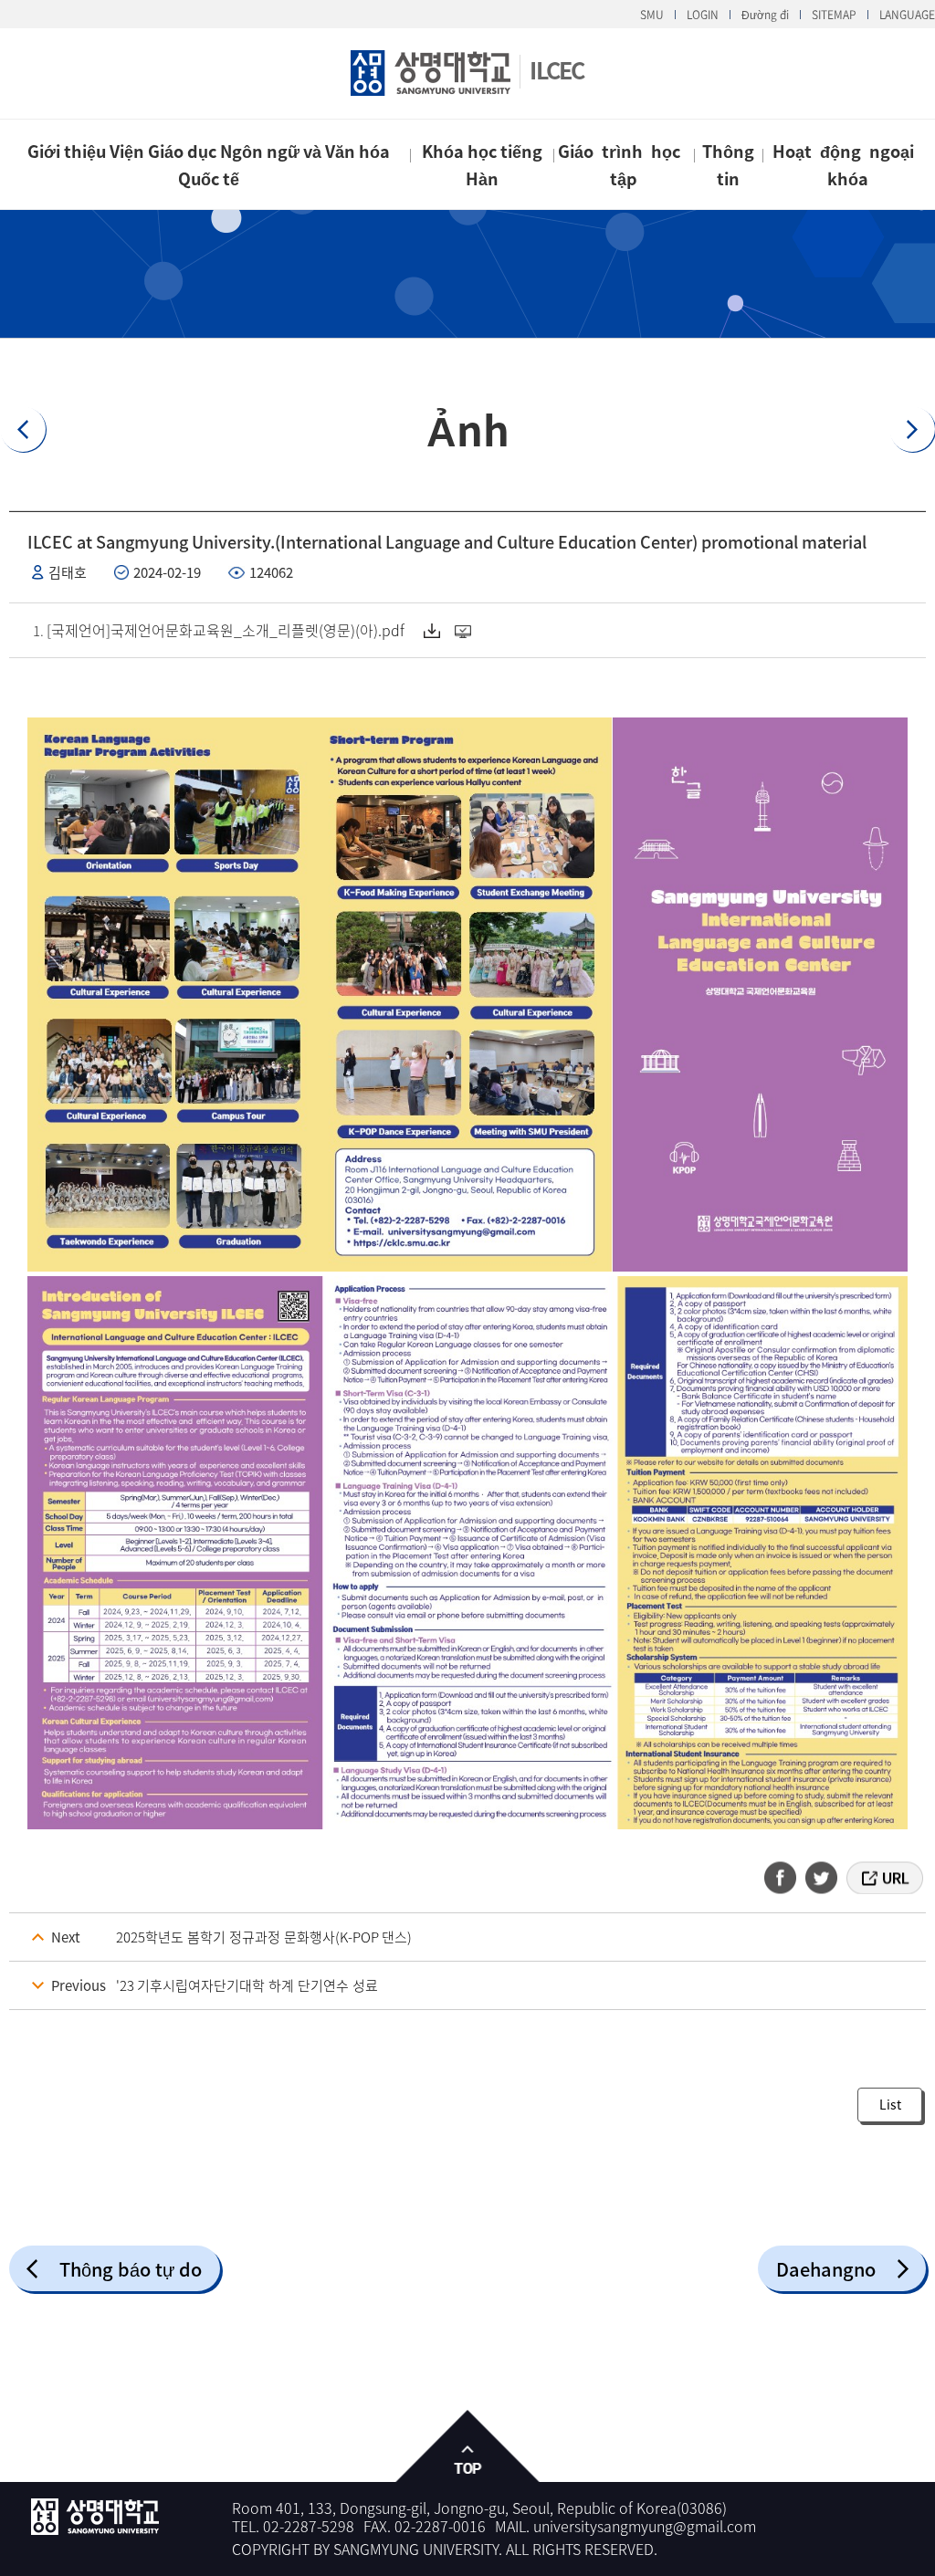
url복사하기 (883, 1878)
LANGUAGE (907, 15)
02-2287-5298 (309, 2526)
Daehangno (826, 2269)
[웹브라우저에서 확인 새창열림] (466, 631)
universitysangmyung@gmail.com (645, 2526)
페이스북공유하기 (786, 1878)
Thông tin (728, 165)
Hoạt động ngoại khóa (847, 165)
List (890, 2104)
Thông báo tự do (131, 2269)
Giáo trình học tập (623, 165)
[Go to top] (468, 2447)
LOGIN (703, 15)
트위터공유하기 (823, 1878)
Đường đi (765, 15)
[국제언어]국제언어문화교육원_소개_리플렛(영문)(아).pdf (226, 630)
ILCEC (557, 70)
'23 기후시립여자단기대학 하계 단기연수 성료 (247, 1985)
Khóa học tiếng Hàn (482, 165)
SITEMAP (834, 15)
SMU (652, 15)
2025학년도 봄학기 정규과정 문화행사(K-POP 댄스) (264, 1937)
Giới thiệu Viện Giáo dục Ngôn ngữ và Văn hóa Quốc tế (209, 165)
